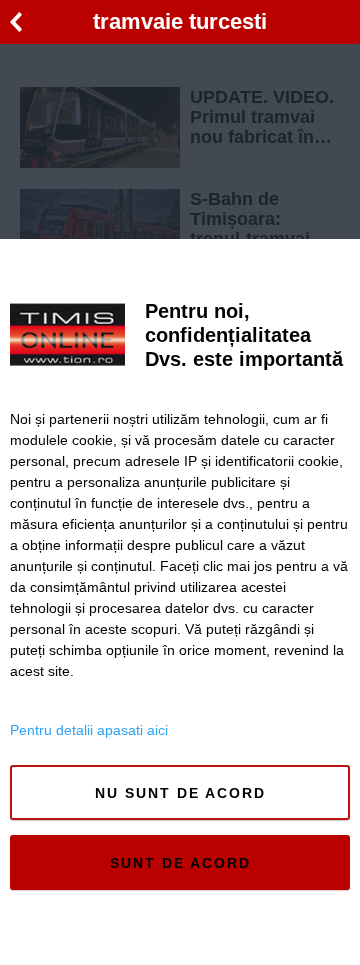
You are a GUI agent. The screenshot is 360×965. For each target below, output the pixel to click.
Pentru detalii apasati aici (89, 730)
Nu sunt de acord (180, 793)
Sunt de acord (180, 863)
